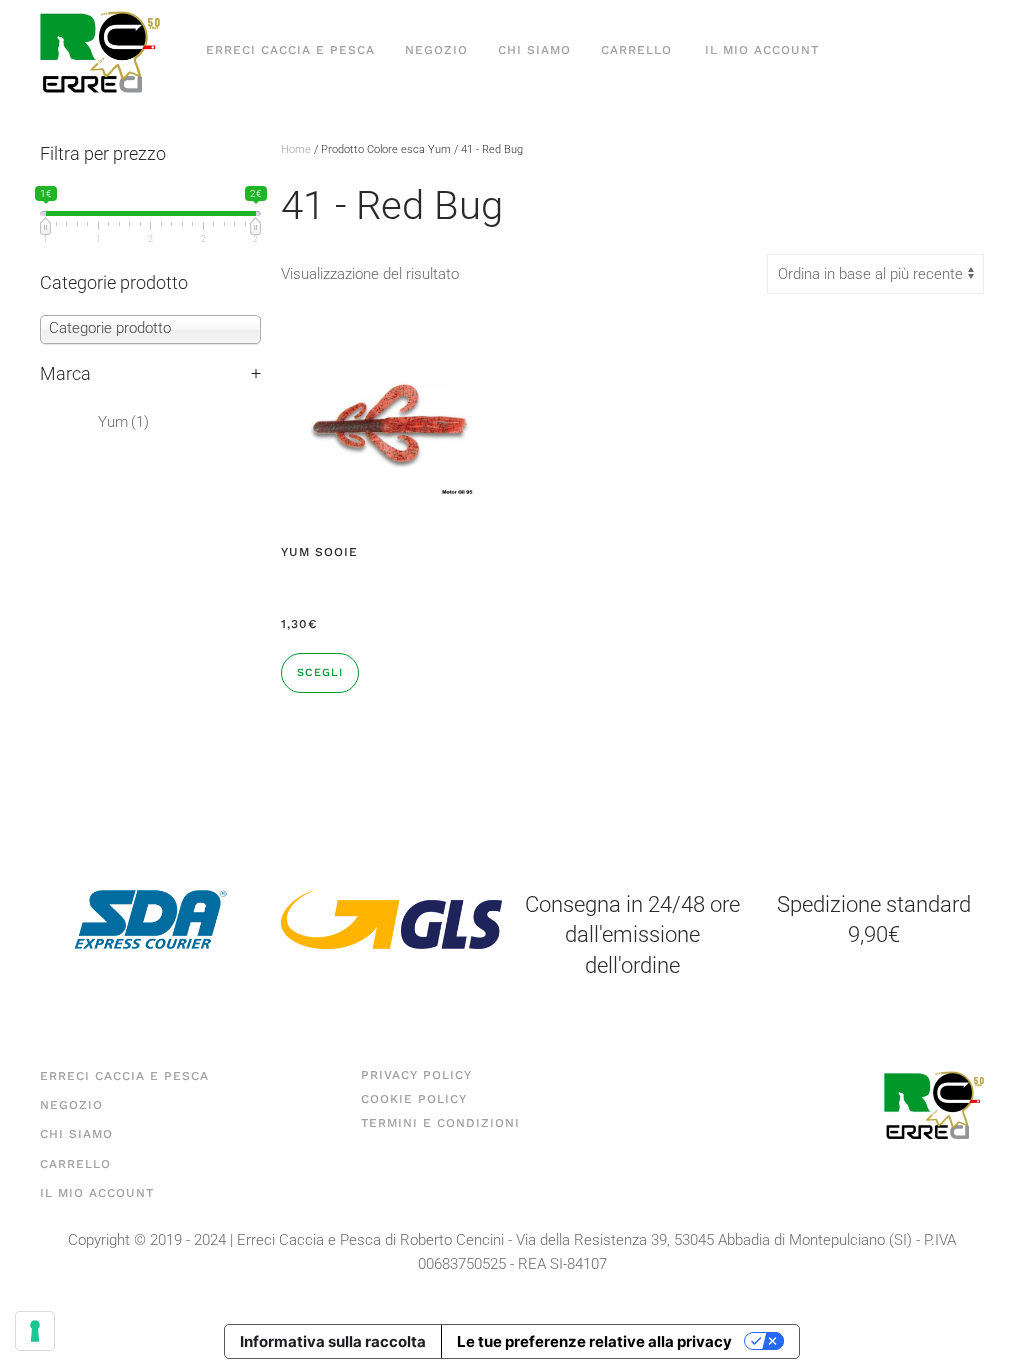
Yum (123, 422)
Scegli (320, 672)
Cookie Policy (414, 1099)
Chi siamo (534, 50)
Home (296, 149)
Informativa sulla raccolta (333, 1341)
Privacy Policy (416, 1075)
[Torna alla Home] (100, 50)
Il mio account (762, 50)
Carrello (636, 50)
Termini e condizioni (440, 1123)
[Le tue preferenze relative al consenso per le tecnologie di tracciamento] (35, 1331)
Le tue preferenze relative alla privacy (594, 1341)
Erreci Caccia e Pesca (290, 50)
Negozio (436, 50)
